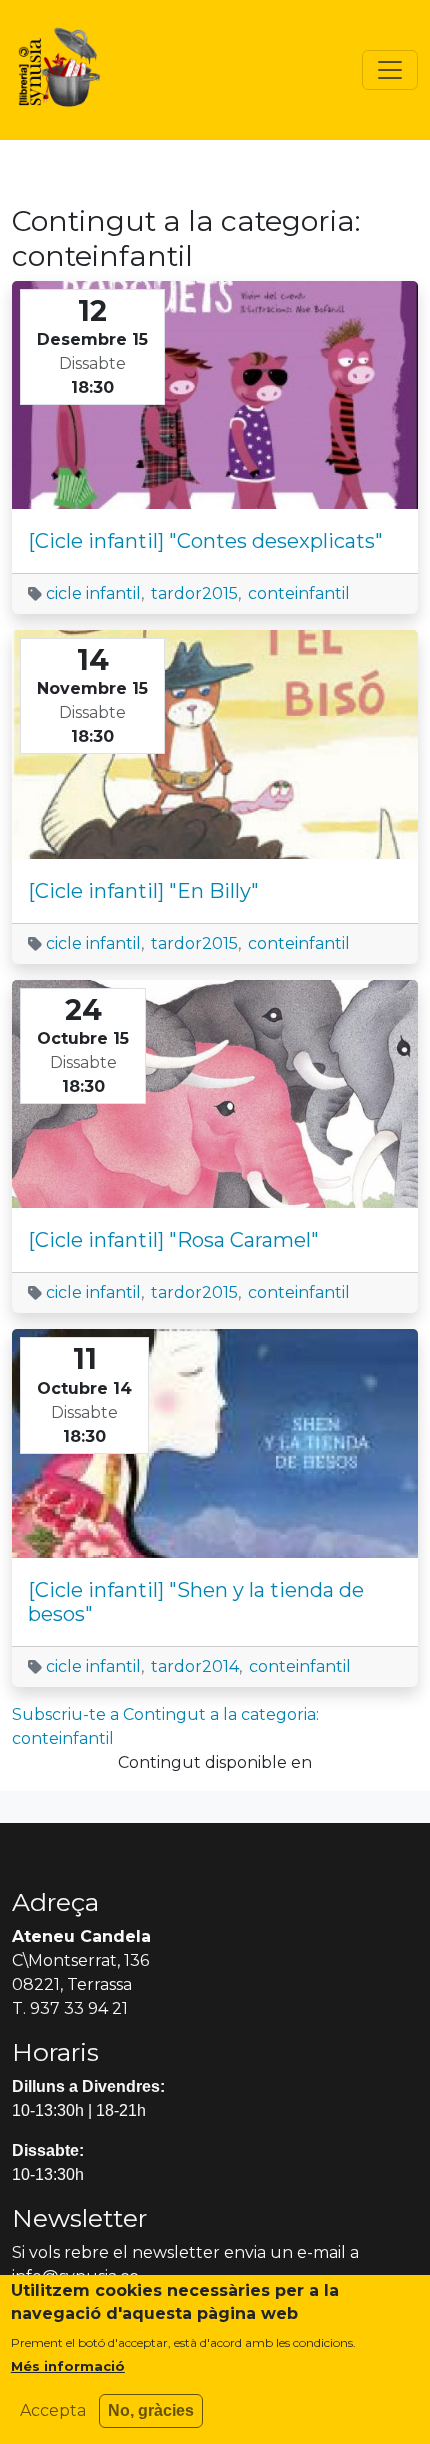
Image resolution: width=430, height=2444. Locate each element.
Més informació (68, 2366)
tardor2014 (195, 1666)
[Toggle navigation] (390, 70)
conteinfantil (299, 593)
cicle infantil (93, 593)
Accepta (53, 2410)
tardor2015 (194, 593)
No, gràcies (151, 2410)
